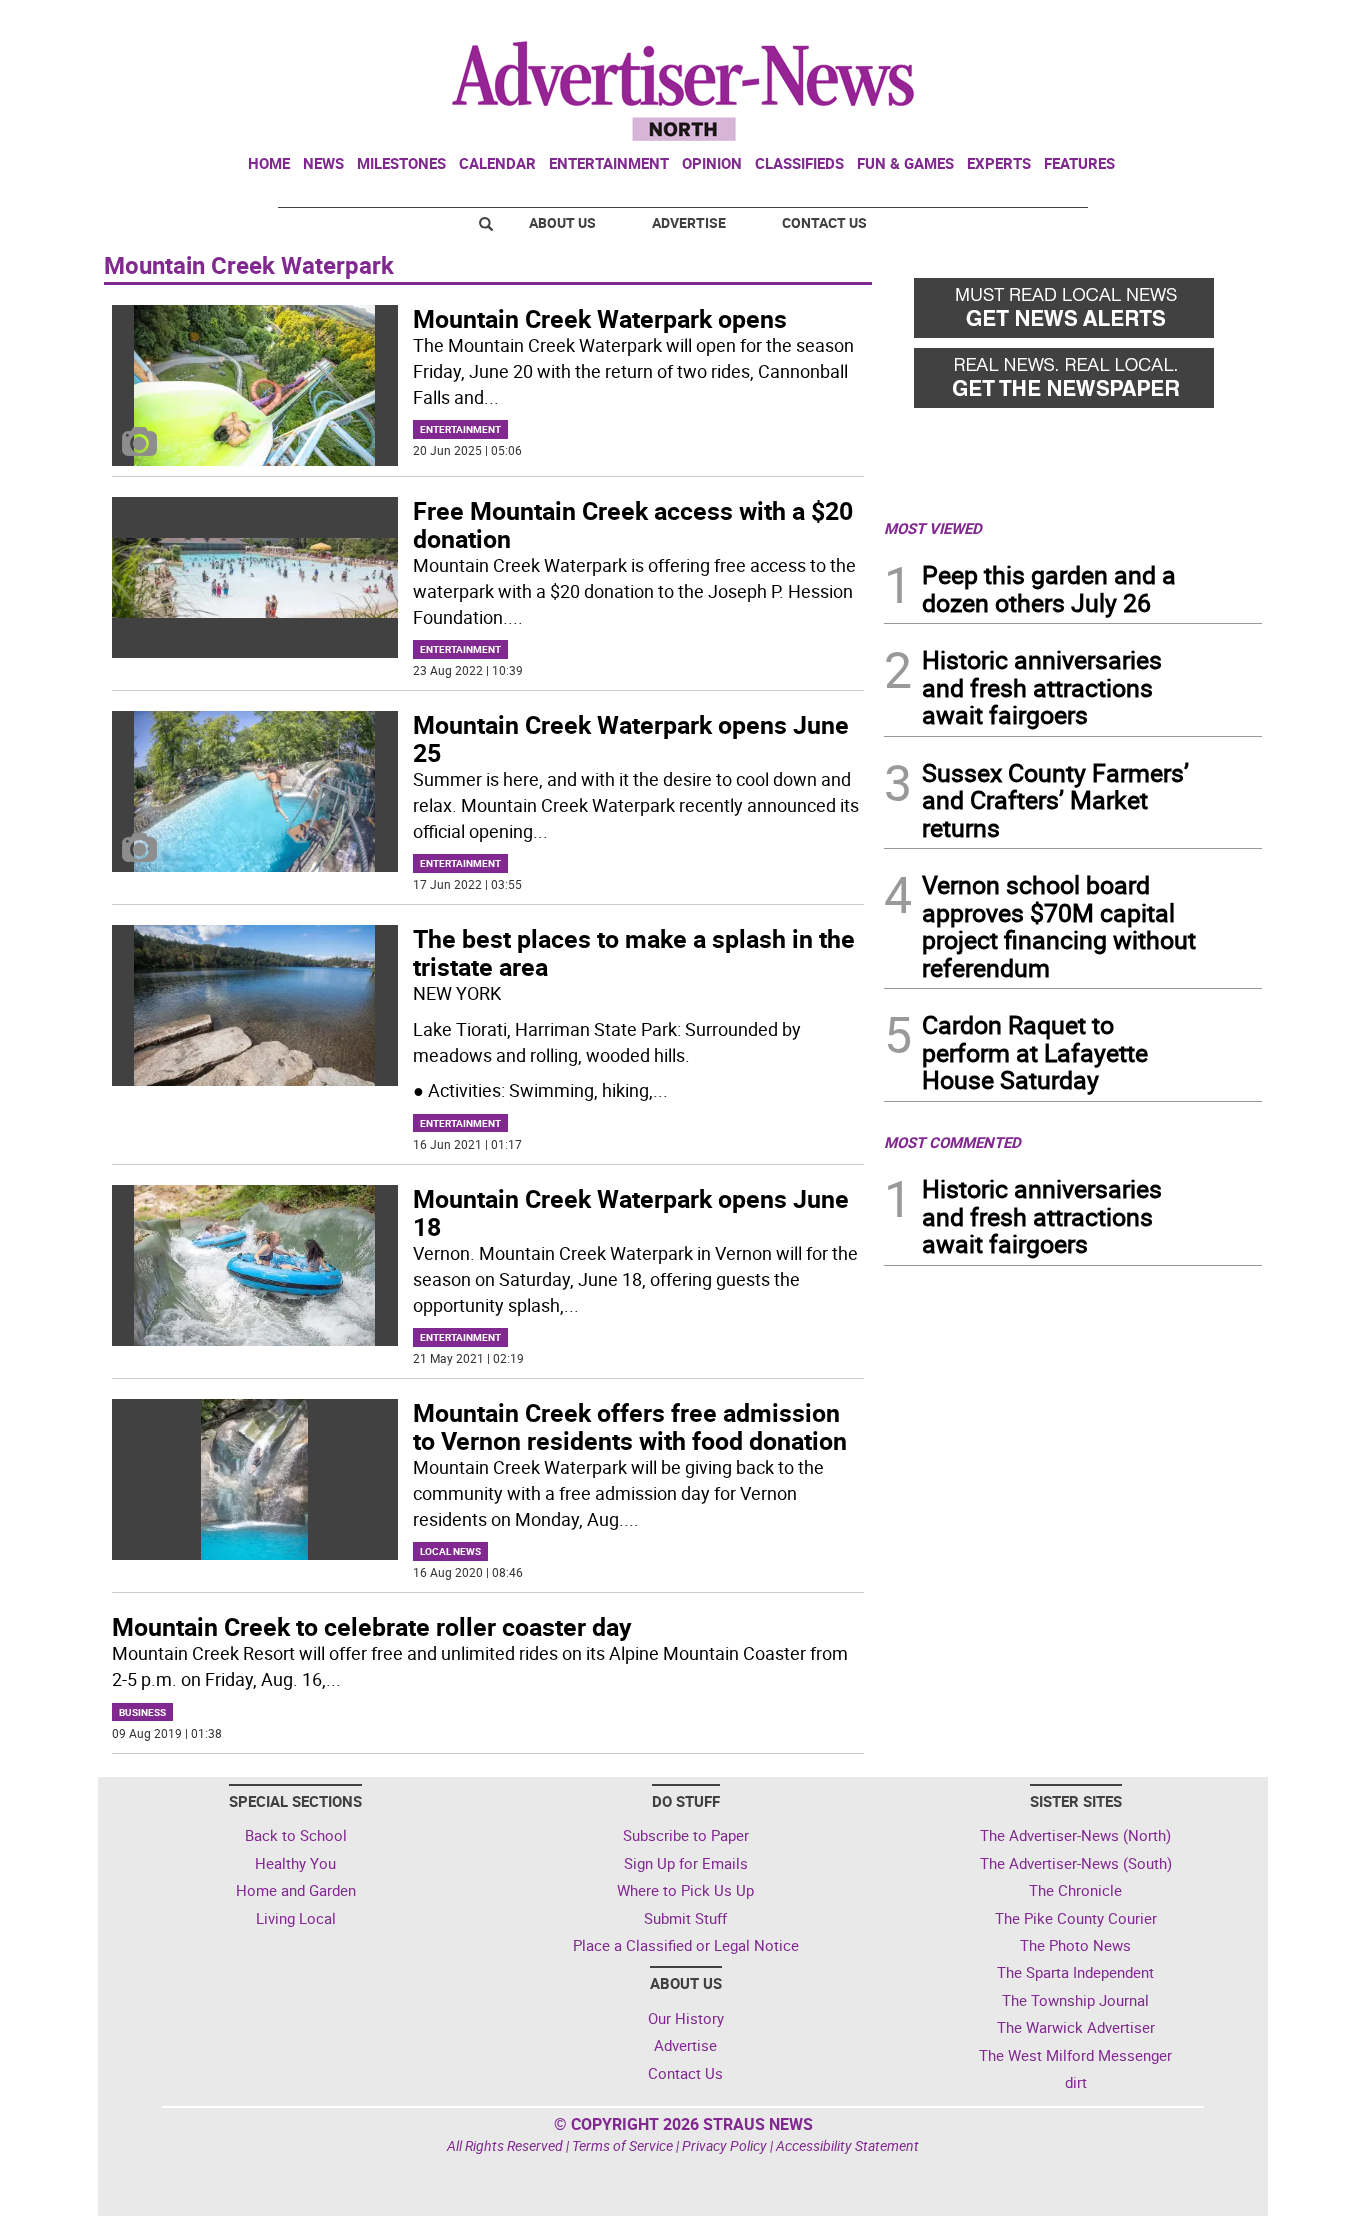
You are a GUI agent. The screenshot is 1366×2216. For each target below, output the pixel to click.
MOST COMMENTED (952, 1142)
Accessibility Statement (847, 2145)
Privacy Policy (724, 2145)
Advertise (689, 222)
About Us (562, 222)
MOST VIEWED (933, 528)
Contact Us (824, 222)
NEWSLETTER (1101, 23)
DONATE (1213, 23)
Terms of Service (622, 2145)
